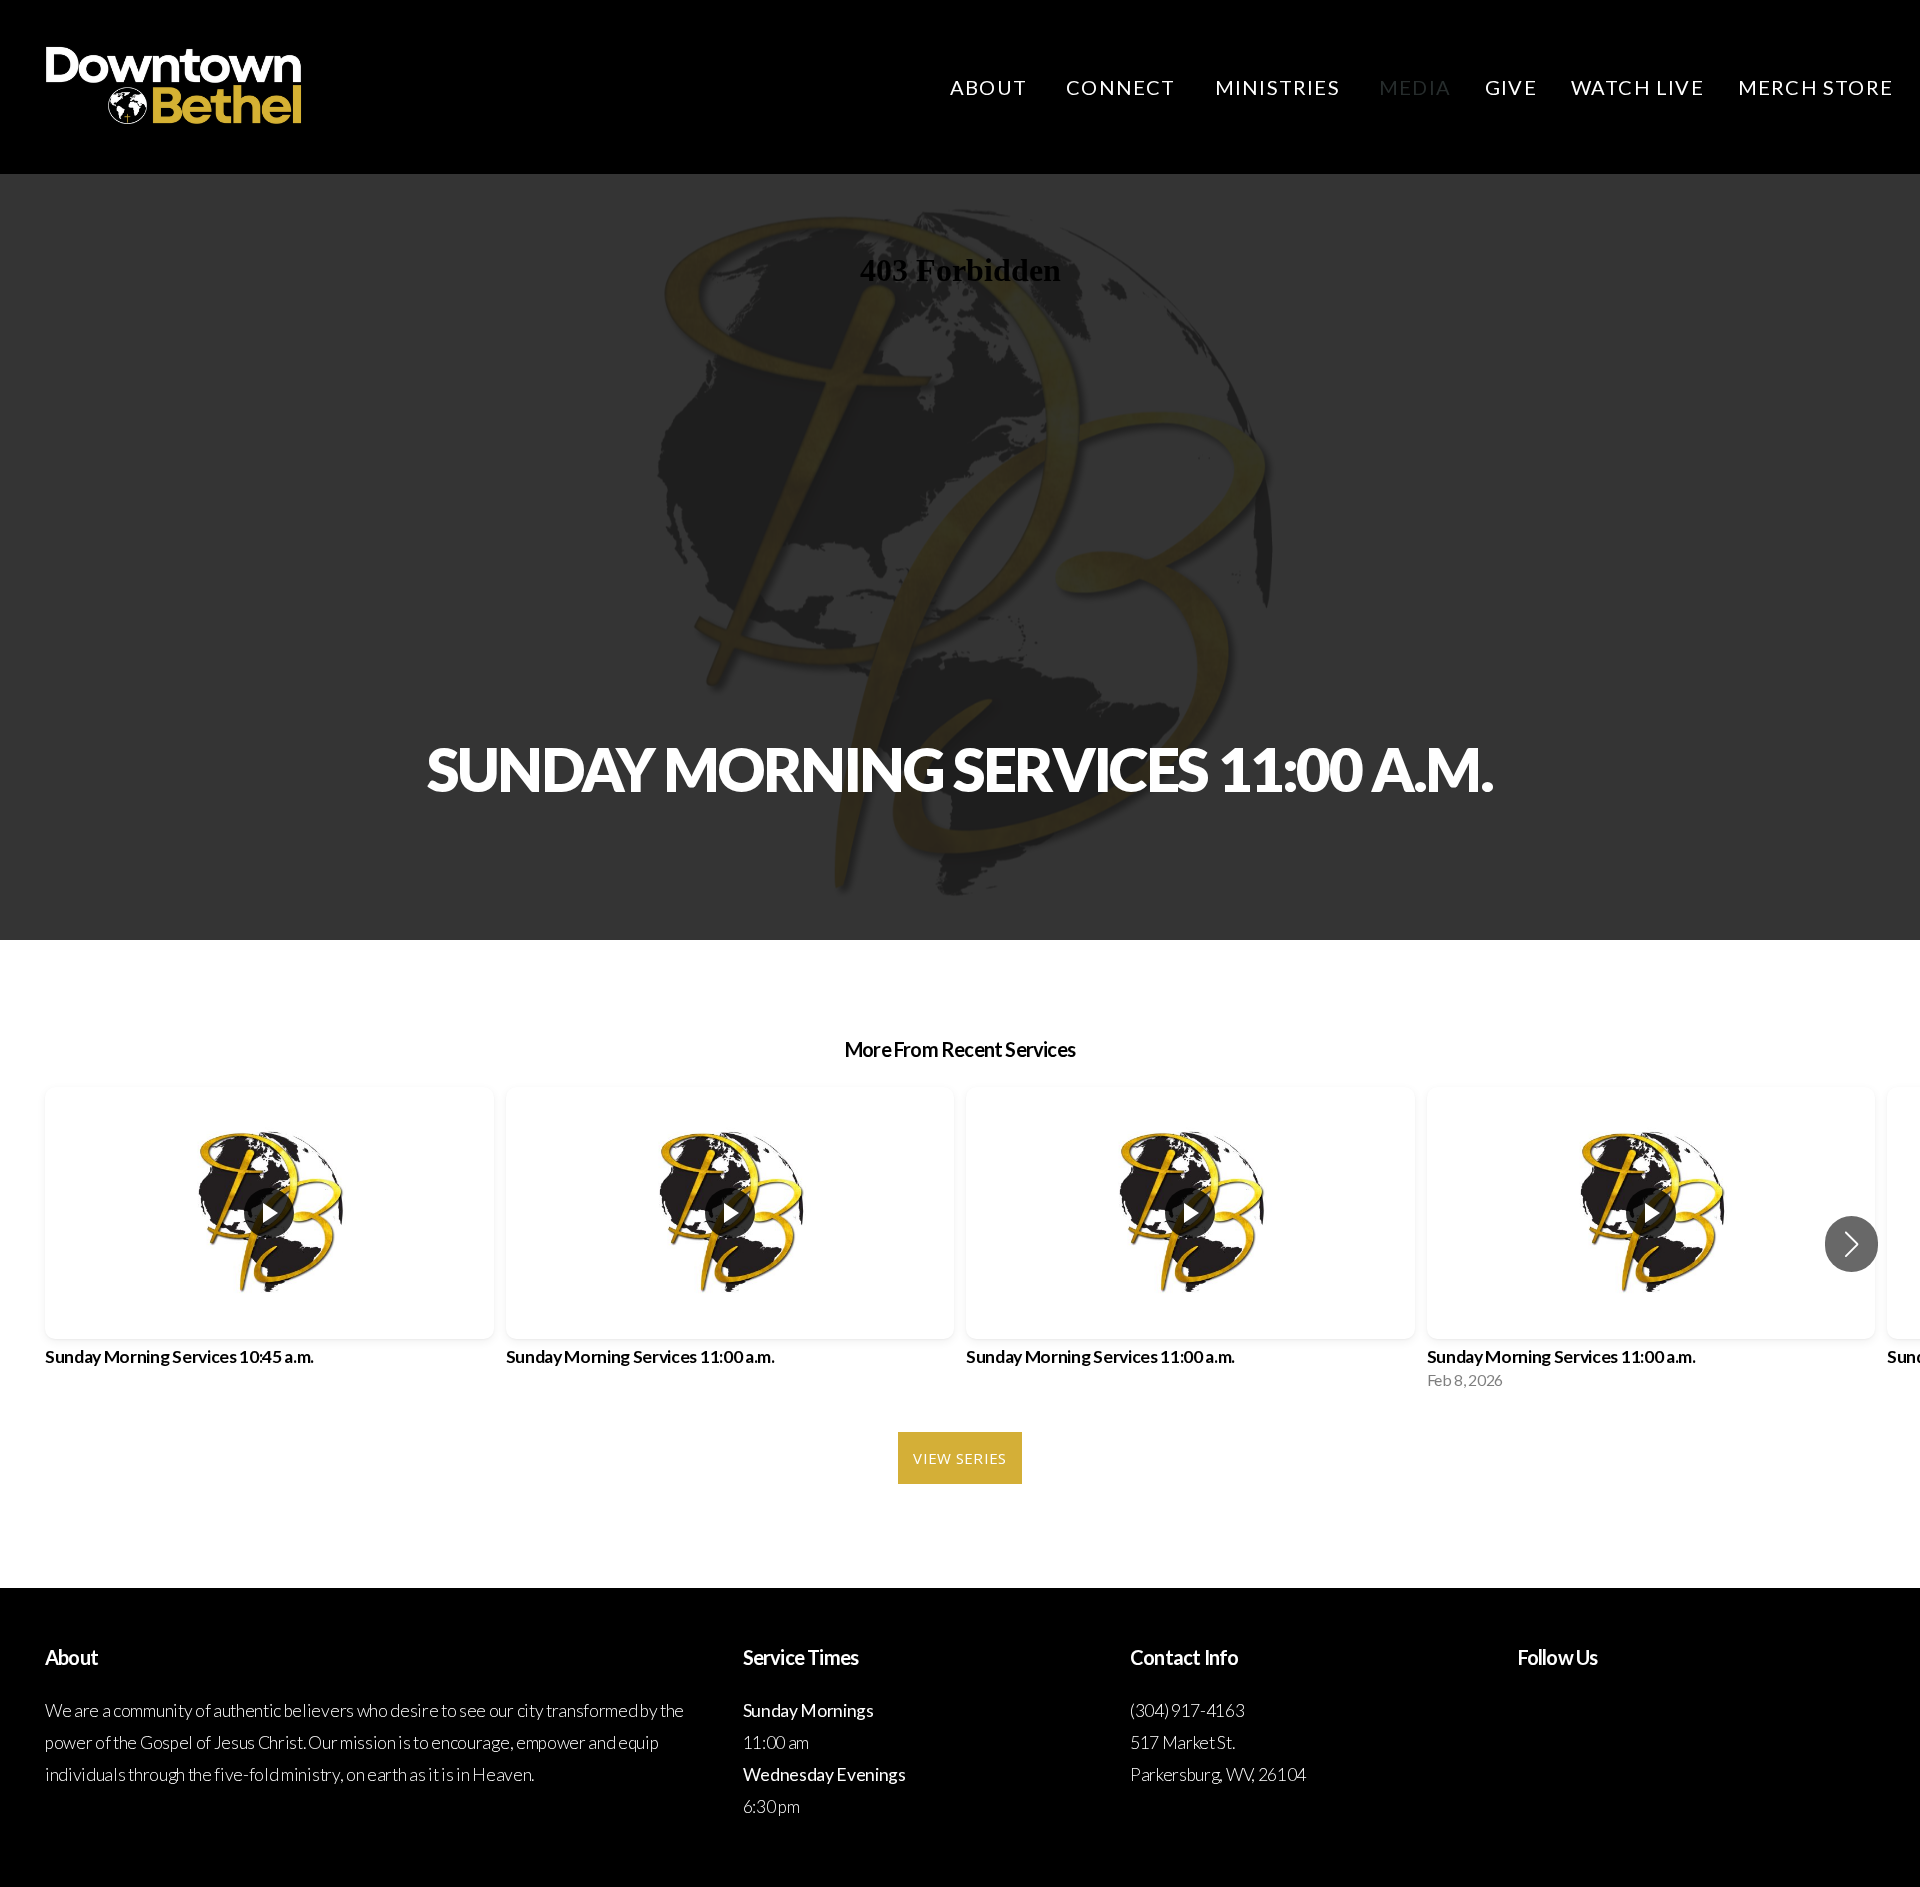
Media (1415, 87)
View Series (959, 1458)
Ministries (1280, 87)
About (991, 87)
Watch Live (1637, 87)
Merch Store (1815, 87)
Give (1511, 87)
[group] (269, 1245)
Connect (1123, 87)
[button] (1851, 1244)
